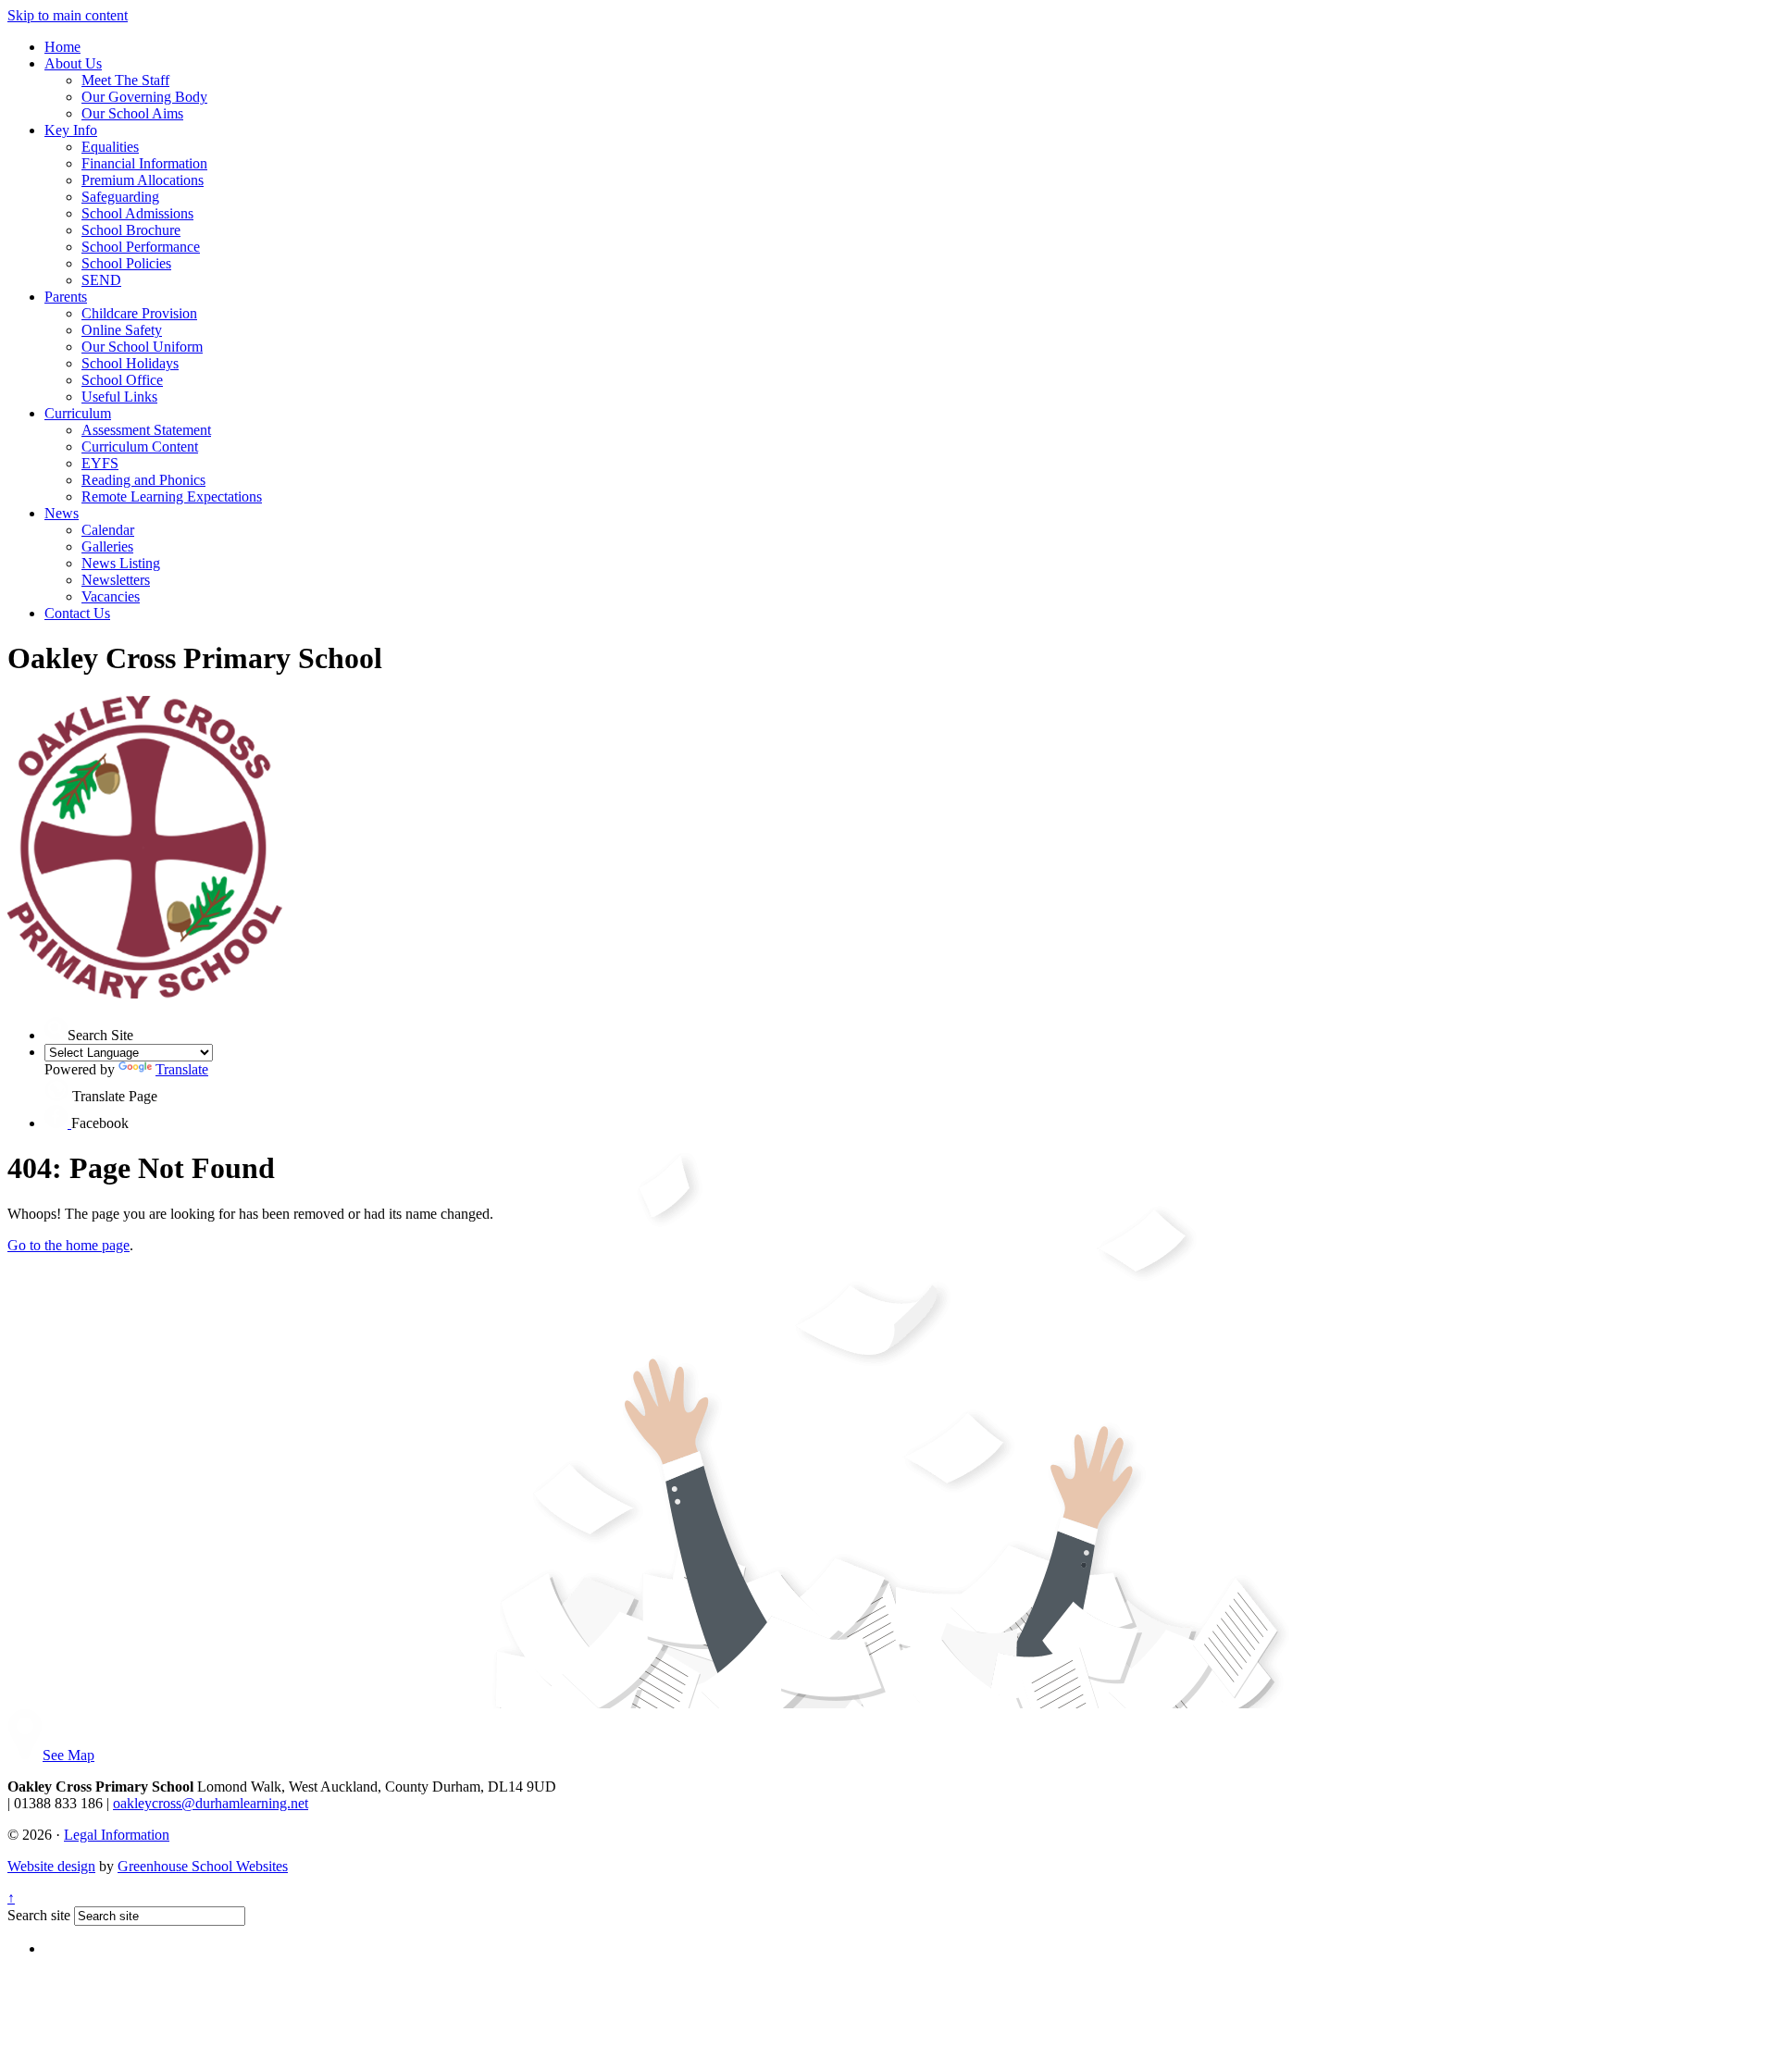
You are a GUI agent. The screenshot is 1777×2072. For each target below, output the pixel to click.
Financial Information (144, 163)
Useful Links (119, 397)
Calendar (108, 530)
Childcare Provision (139, 313)
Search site (39, 1915)
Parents (66, 297)
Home (62, 47)
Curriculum (78, 413)
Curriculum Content (140, 447)
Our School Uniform (142, 347)
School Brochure (131, 230)
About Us (73, 63)
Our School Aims (132, 113)
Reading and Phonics (143, 480)
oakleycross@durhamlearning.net (211, 1803)
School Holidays (130, 363)
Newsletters (116, 580)
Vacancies (111, 596)
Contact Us (77, 613)
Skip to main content (68, 15)
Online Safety (122, 330)
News (62, 513)
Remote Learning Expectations (172, 496)
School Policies (126, 263)
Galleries (107, 546)
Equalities (110, 147)
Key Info (71, 130)
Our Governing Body (144, 97)
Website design (51, 1866)
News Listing (121, 563)
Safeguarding (120, 197)
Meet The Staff (125, 80)
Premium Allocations (143, 180)
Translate (182, 1069)
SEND (101, 280)
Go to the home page (68, 1245)
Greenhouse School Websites (203, 1866)
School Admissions (137, 213)
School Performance (141, 247)
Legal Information (117, 1835)
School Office (122, 380)
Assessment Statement (146, 430)
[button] (56, 1029)
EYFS (100, 463)
